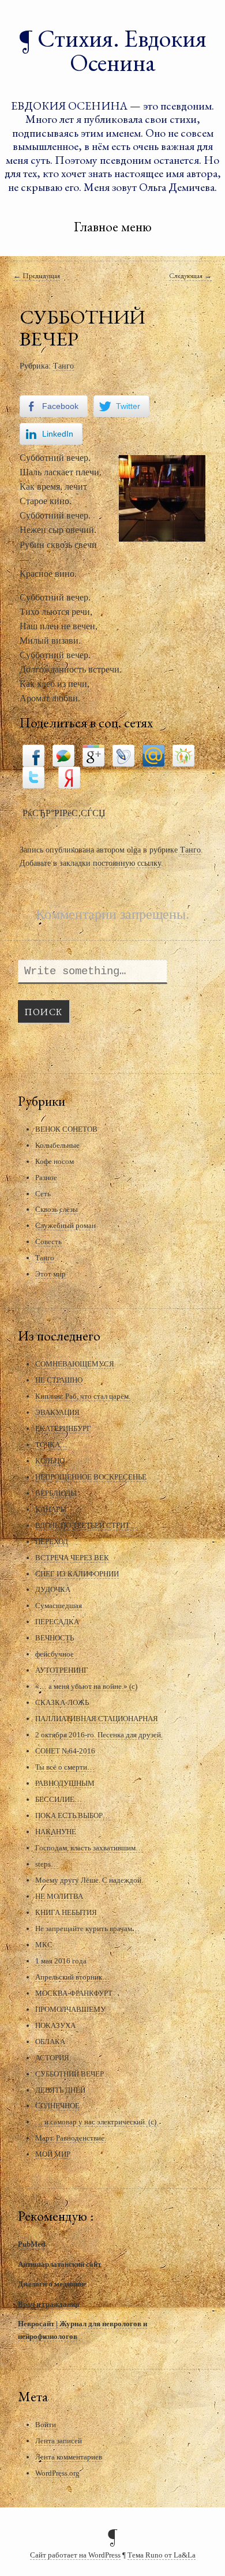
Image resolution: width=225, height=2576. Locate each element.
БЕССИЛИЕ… (59, 1799)
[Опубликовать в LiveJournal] (123, 754)
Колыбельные (57, 1145)
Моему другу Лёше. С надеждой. (89, 1880)
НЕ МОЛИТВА (59, 1896)
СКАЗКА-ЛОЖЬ (62, 1702)
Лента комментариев (69, 2457)
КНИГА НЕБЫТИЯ (66, 1912)
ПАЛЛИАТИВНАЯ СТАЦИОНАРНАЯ (97, 1719)
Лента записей (59, 2441)
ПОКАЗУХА (55, 2025)
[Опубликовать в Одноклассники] (183, 754)
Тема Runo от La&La (162, 2555)
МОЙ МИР (53, 2154)
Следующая (190, 275)
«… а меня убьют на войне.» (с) (86, 1686)
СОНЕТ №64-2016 (65, 1751)
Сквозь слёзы (57, 1209)
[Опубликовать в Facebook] (33, 754)
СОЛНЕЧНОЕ (57, 2106)
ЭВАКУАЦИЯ (57, 1412)
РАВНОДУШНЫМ (65, 1783)
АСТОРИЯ (52, 2058)
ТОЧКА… (51, 1445)
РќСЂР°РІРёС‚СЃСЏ (64, 813)
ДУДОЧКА (53, 1589)
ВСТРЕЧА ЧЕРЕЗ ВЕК (72, 1558)
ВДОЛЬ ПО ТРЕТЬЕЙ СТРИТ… (86, 1525)
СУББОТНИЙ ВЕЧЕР (70, 2074)
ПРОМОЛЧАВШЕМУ (70, 2009)
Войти (46, 2425)
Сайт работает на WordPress (75, 2555)
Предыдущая (37, 275)
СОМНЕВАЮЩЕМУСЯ (75, 1364)
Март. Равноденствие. (71, 2138)
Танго (63, 366)
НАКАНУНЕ (56, 1832)
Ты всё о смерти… (65, 1767)
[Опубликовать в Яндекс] (69, 776)
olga (134, 850)
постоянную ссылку (127, 863)
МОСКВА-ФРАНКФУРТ (74, 1993)
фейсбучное (55, 1654)
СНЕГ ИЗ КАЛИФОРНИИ (77, 1574)
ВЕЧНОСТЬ (55, 1638)
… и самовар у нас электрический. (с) (96, 2122)
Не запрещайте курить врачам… (87, 1929)
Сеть (43, 1194)
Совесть (48, 1242)
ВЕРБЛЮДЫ (56, 1493)
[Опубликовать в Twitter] (33, 776)
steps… (47, 1864)
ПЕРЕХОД (52, 1542)
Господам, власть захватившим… (89, 1848)
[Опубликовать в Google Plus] (93, 754)
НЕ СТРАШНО (59, 1380)
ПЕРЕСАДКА (57, 1622)
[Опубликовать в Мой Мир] (153, 754)
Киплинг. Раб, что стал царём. (83, 1396)
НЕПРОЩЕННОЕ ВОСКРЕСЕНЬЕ (91, 1477)
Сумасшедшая (59, 1606)
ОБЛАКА (50, 2042)
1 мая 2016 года (61, 1961)
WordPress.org (57, 2473)
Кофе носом (55, 1161)
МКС (44, 1945)
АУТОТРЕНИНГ (62, 1670)
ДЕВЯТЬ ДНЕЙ (60, 2090)
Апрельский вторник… (72, 1977)
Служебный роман (65, 1225)
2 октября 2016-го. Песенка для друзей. (99, 1735)
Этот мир (50, 1274)
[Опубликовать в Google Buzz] (63, 754)
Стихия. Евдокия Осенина (122, 50)
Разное (46, 1178)
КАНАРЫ (51, 1509)
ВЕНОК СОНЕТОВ (66, 1129)
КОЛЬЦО (50, 1461)
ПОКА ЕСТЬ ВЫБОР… (73, 1815)
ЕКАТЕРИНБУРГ (63, 1428)
